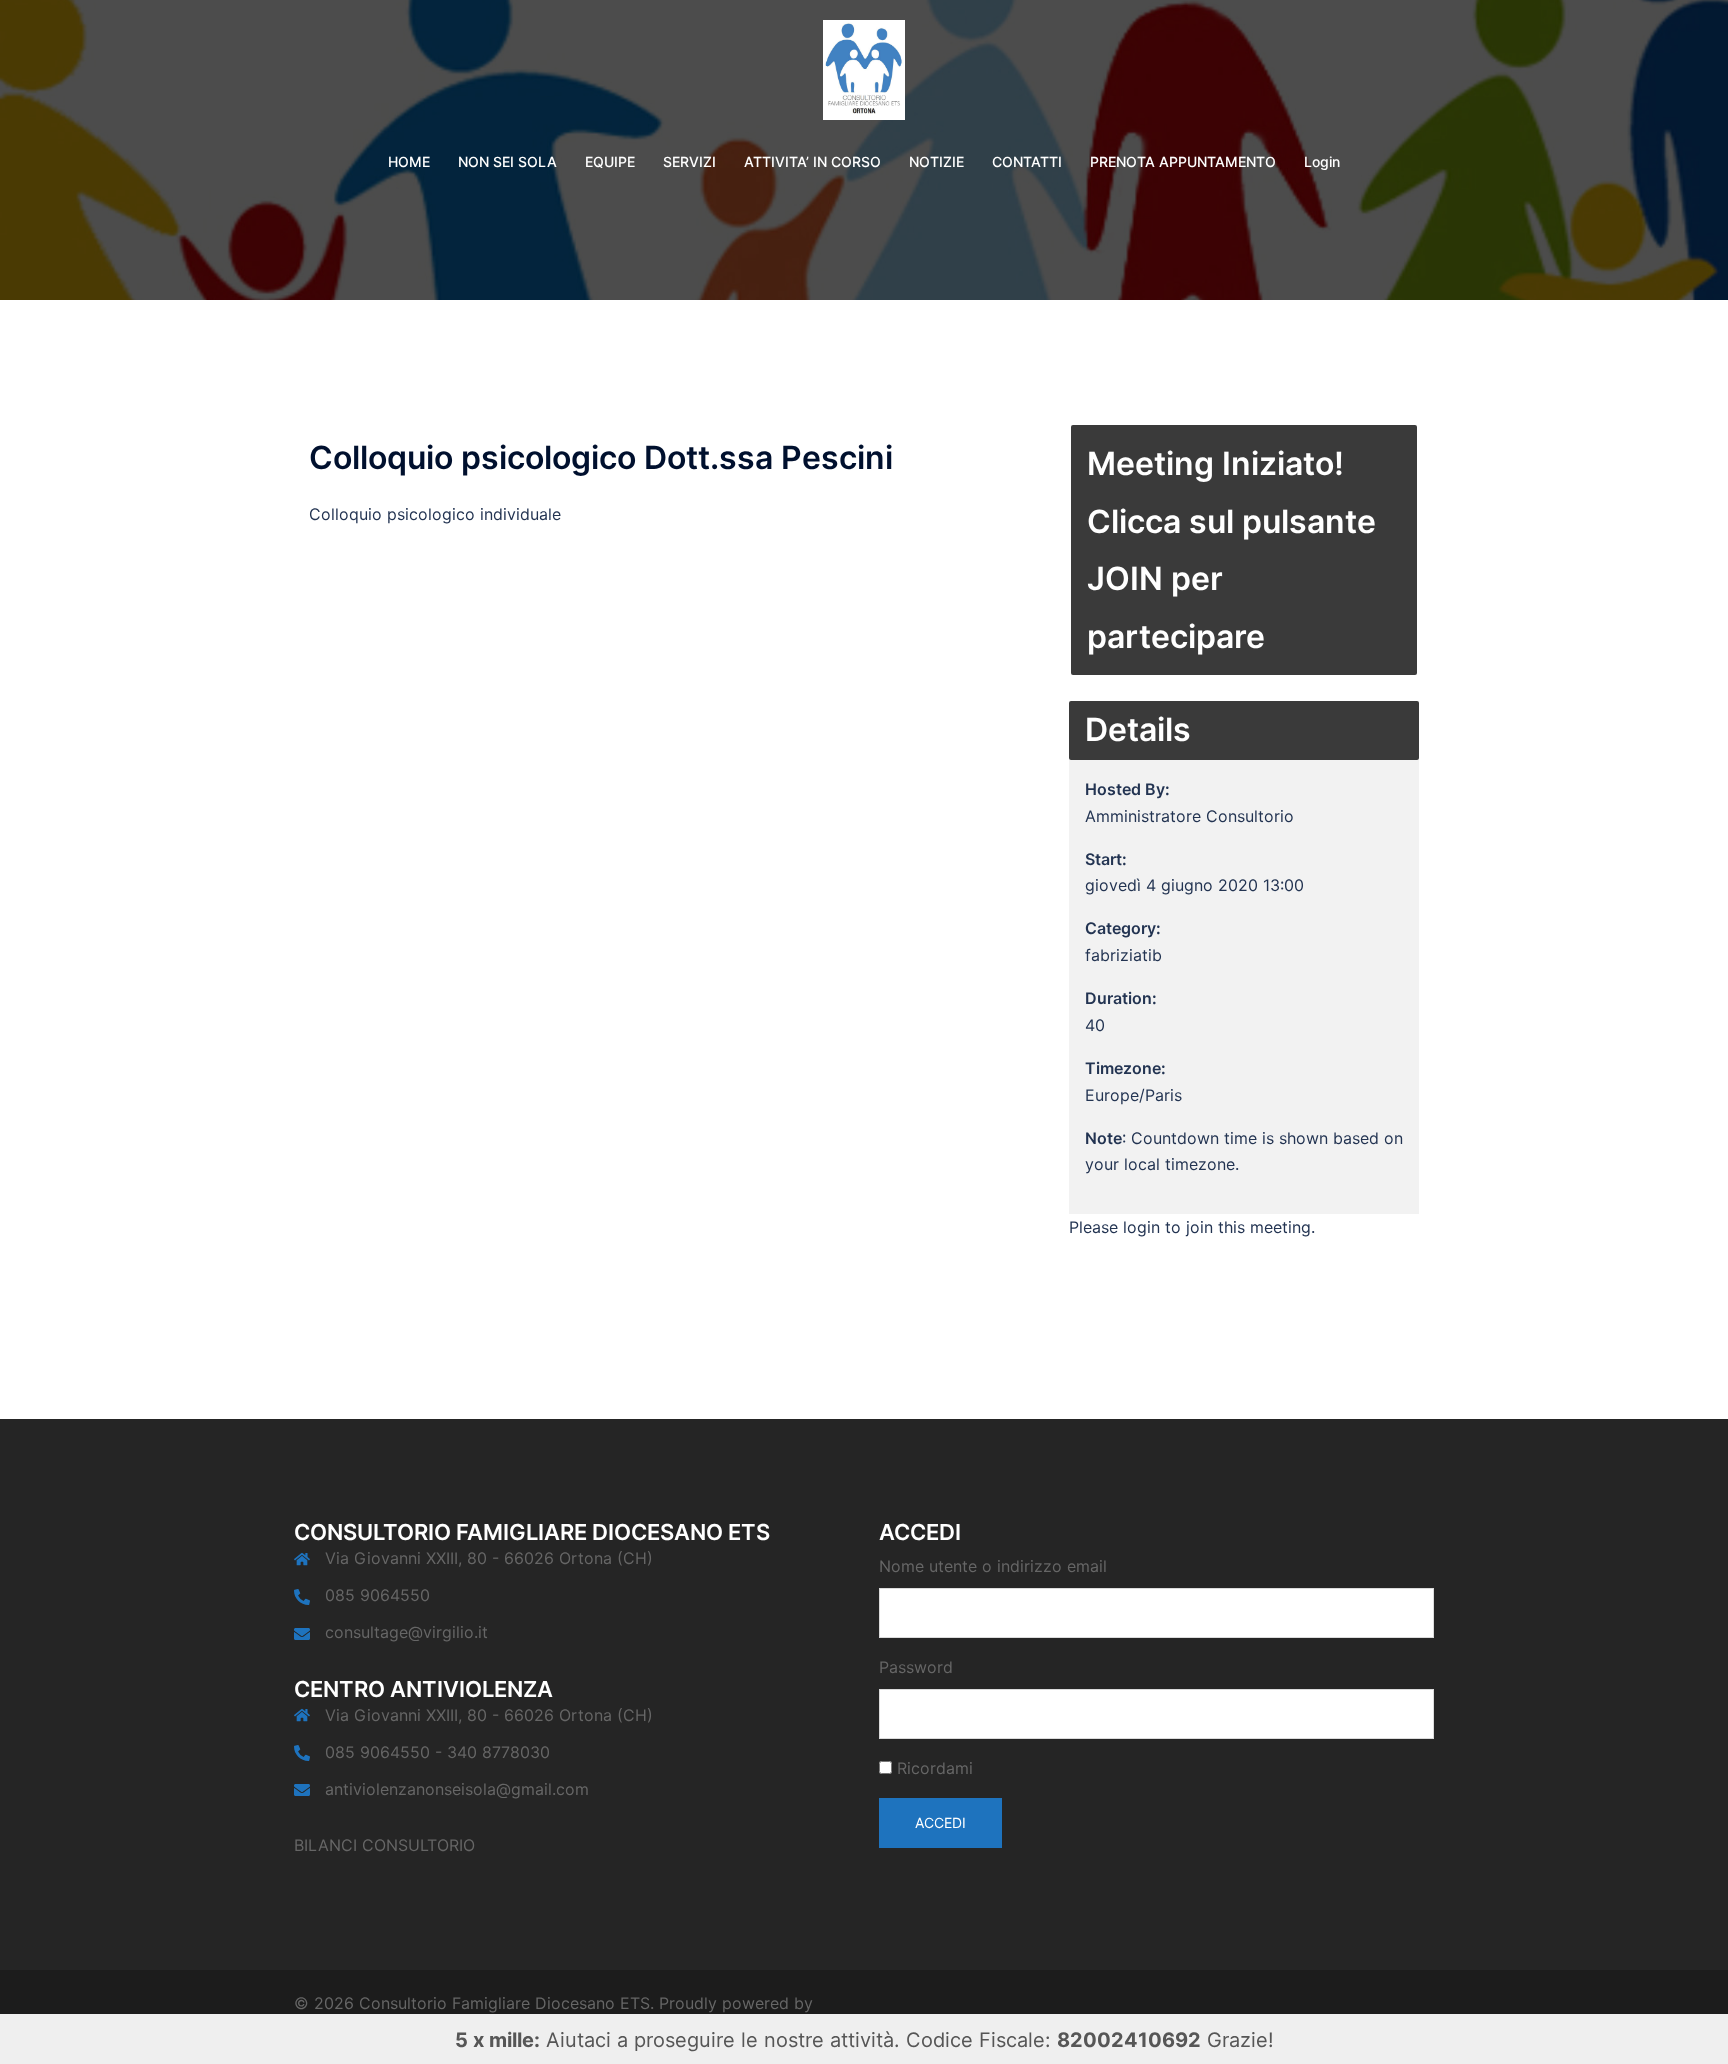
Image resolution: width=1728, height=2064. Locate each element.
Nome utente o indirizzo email (993, 1566)
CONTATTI (1027, 161)
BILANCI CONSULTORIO (384, 1845)
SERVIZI (689, 161)
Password (916, 1667)
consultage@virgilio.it (406, 1632)
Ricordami (935, 1768)
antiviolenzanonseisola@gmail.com (457, 1789)
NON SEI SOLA (507, 161)
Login (1322, 161)
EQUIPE (610, 161)
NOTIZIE (936, 161)
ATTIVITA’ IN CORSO (812, 161)
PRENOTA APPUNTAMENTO (1183, 161)
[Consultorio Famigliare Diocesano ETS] (864, 76)
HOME (409, 161)
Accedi (940, 1822)
